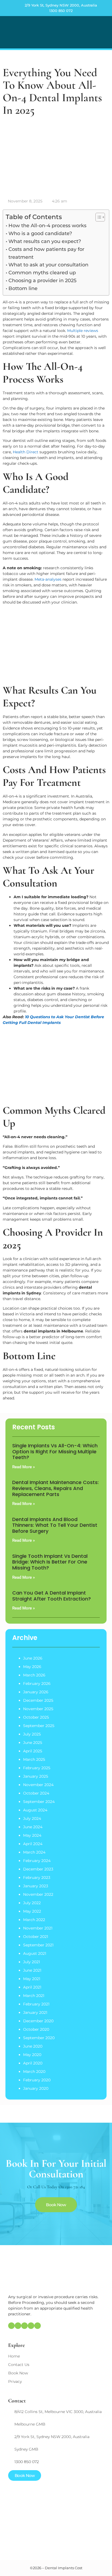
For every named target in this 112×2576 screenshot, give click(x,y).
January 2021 (35, 2012)
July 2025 (32, 1734)
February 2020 (37, 2080)
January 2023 (36, 1886)
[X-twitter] (31, 2326)
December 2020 (38, 2021)
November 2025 (38, 1709)
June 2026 (33, 1658)
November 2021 (38, 1928)
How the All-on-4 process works (47, 226)
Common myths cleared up (42, 273)
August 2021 (35, 1953)
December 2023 (38, 1869)
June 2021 (32, 1970)
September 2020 (39, 2038)
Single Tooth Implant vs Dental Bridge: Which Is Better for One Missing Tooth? (50, 1562)
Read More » (24, 1467)
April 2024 (33, 1844)
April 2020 (33, 2063)
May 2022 (32, 1911)
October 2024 (36, 1793)
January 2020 (36, 2088)
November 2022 (38, 1894)
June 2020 (33, 2046)
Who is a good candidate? (40, 233)
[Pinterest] (24, 2326)
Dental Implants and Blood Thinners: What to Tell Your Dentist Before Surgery (55, 1525)
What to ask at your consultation (48, 265)
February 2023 (37, 1878)
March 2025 (34, 1759)
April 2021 (32, 1987)
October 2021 (36, 1937)
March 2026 (34, 1675)
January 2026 (36, 1692)
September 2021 (38, 1945)
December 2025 (38, 1700)
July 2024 (32, 1818)
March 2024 (34, 1852)
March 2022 (34, 1920)
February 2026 (37, 1684)
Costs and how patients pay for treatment (46, 253)
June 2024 (33, 1827)
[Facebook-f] (18, 2326)
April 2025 (33, 1751)
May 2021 (32, 1979)
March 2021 (34, 1996)
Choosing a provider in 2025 (42, 281)
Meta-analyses (48, 579)
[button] (104, 32)
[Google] (11, 2326)
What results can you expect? (45, 241)
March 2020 (34, 2072)
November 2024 (38, 1785)
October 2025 (36, 1717)
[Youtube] (38, 2326)
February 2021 (36, 2004)
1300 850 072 (61, 11)
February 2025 (37, 1768)
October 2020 (36, 2029)
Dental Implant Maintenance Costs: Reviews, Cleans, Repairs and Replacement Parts (55, 1488)
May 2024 (32, 1835)
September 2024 (39, 1802)
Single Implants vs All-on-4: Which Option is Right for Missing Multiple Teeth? (55, 1451)
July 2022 (32, 1903)
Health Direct (26, 452)
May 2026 (32, 1667)
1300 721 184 (75, 2187)
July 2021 (32, 1962)
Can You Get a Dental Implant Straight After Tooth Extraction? (52, 1596)
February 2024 (37, 1861)
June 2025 (33, 1743)
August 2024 (35, 1810)
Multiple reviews (83, 331)
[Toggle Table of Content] (97, 217)
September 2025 (39, 1726)
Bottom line (23, 288)
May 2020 (32, 2055)
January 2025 (36, 1776)
